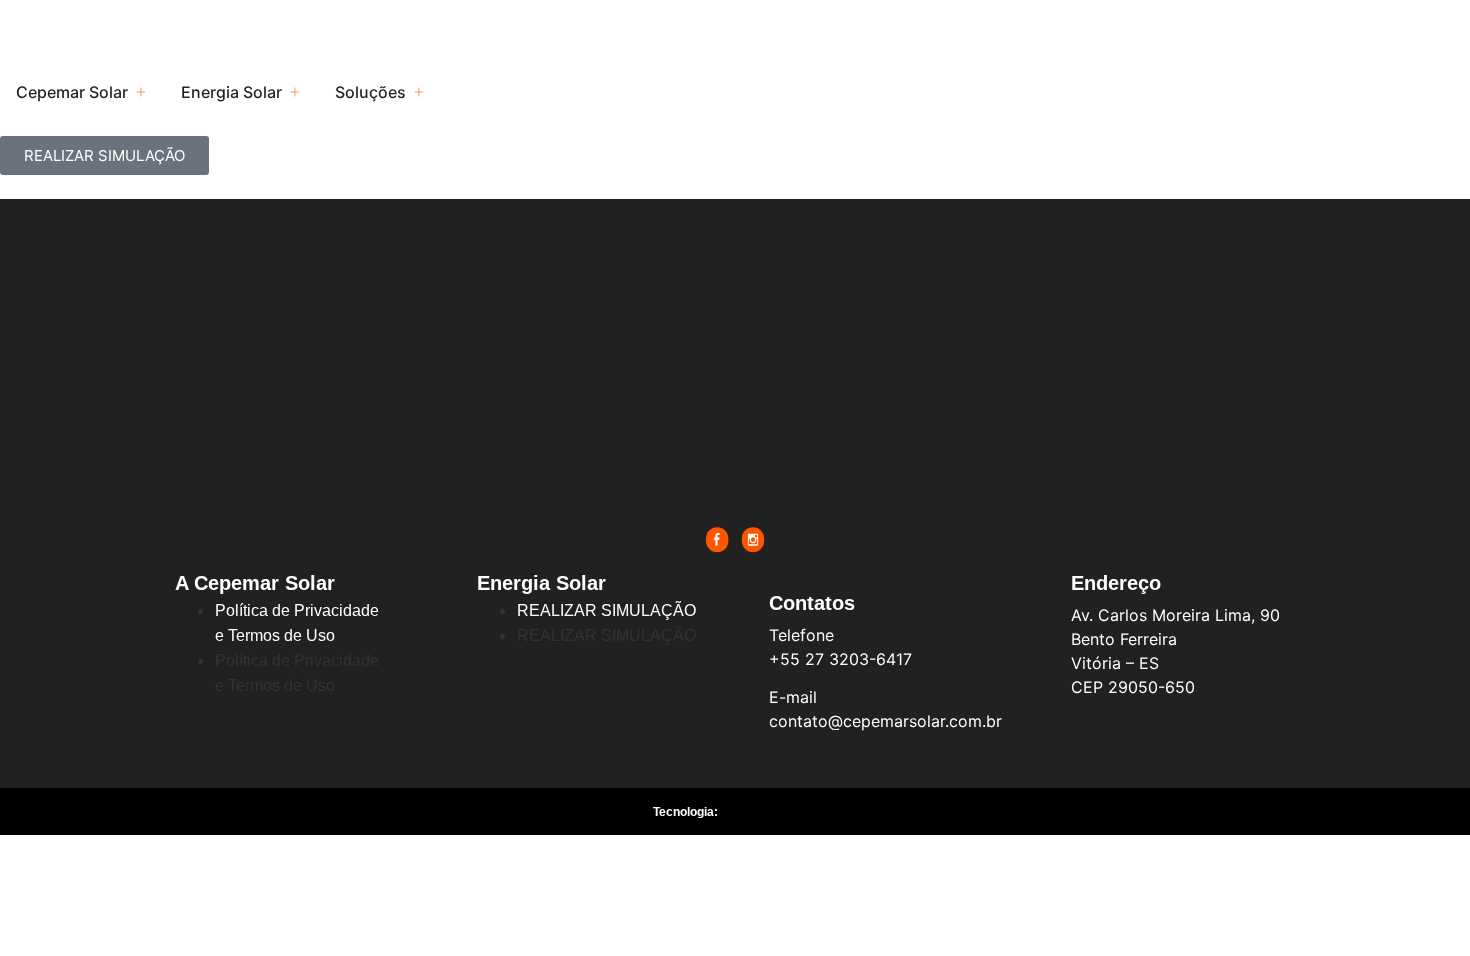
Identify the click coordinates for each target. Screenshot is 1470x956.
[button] (141, 92)
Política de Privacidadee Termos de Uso (297, 623)
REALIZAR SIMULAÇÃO (606, 610)
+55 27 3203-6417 (840, 659)
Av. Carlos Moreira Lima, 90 (1175, 615)
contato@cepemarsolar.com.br (885, 721)
